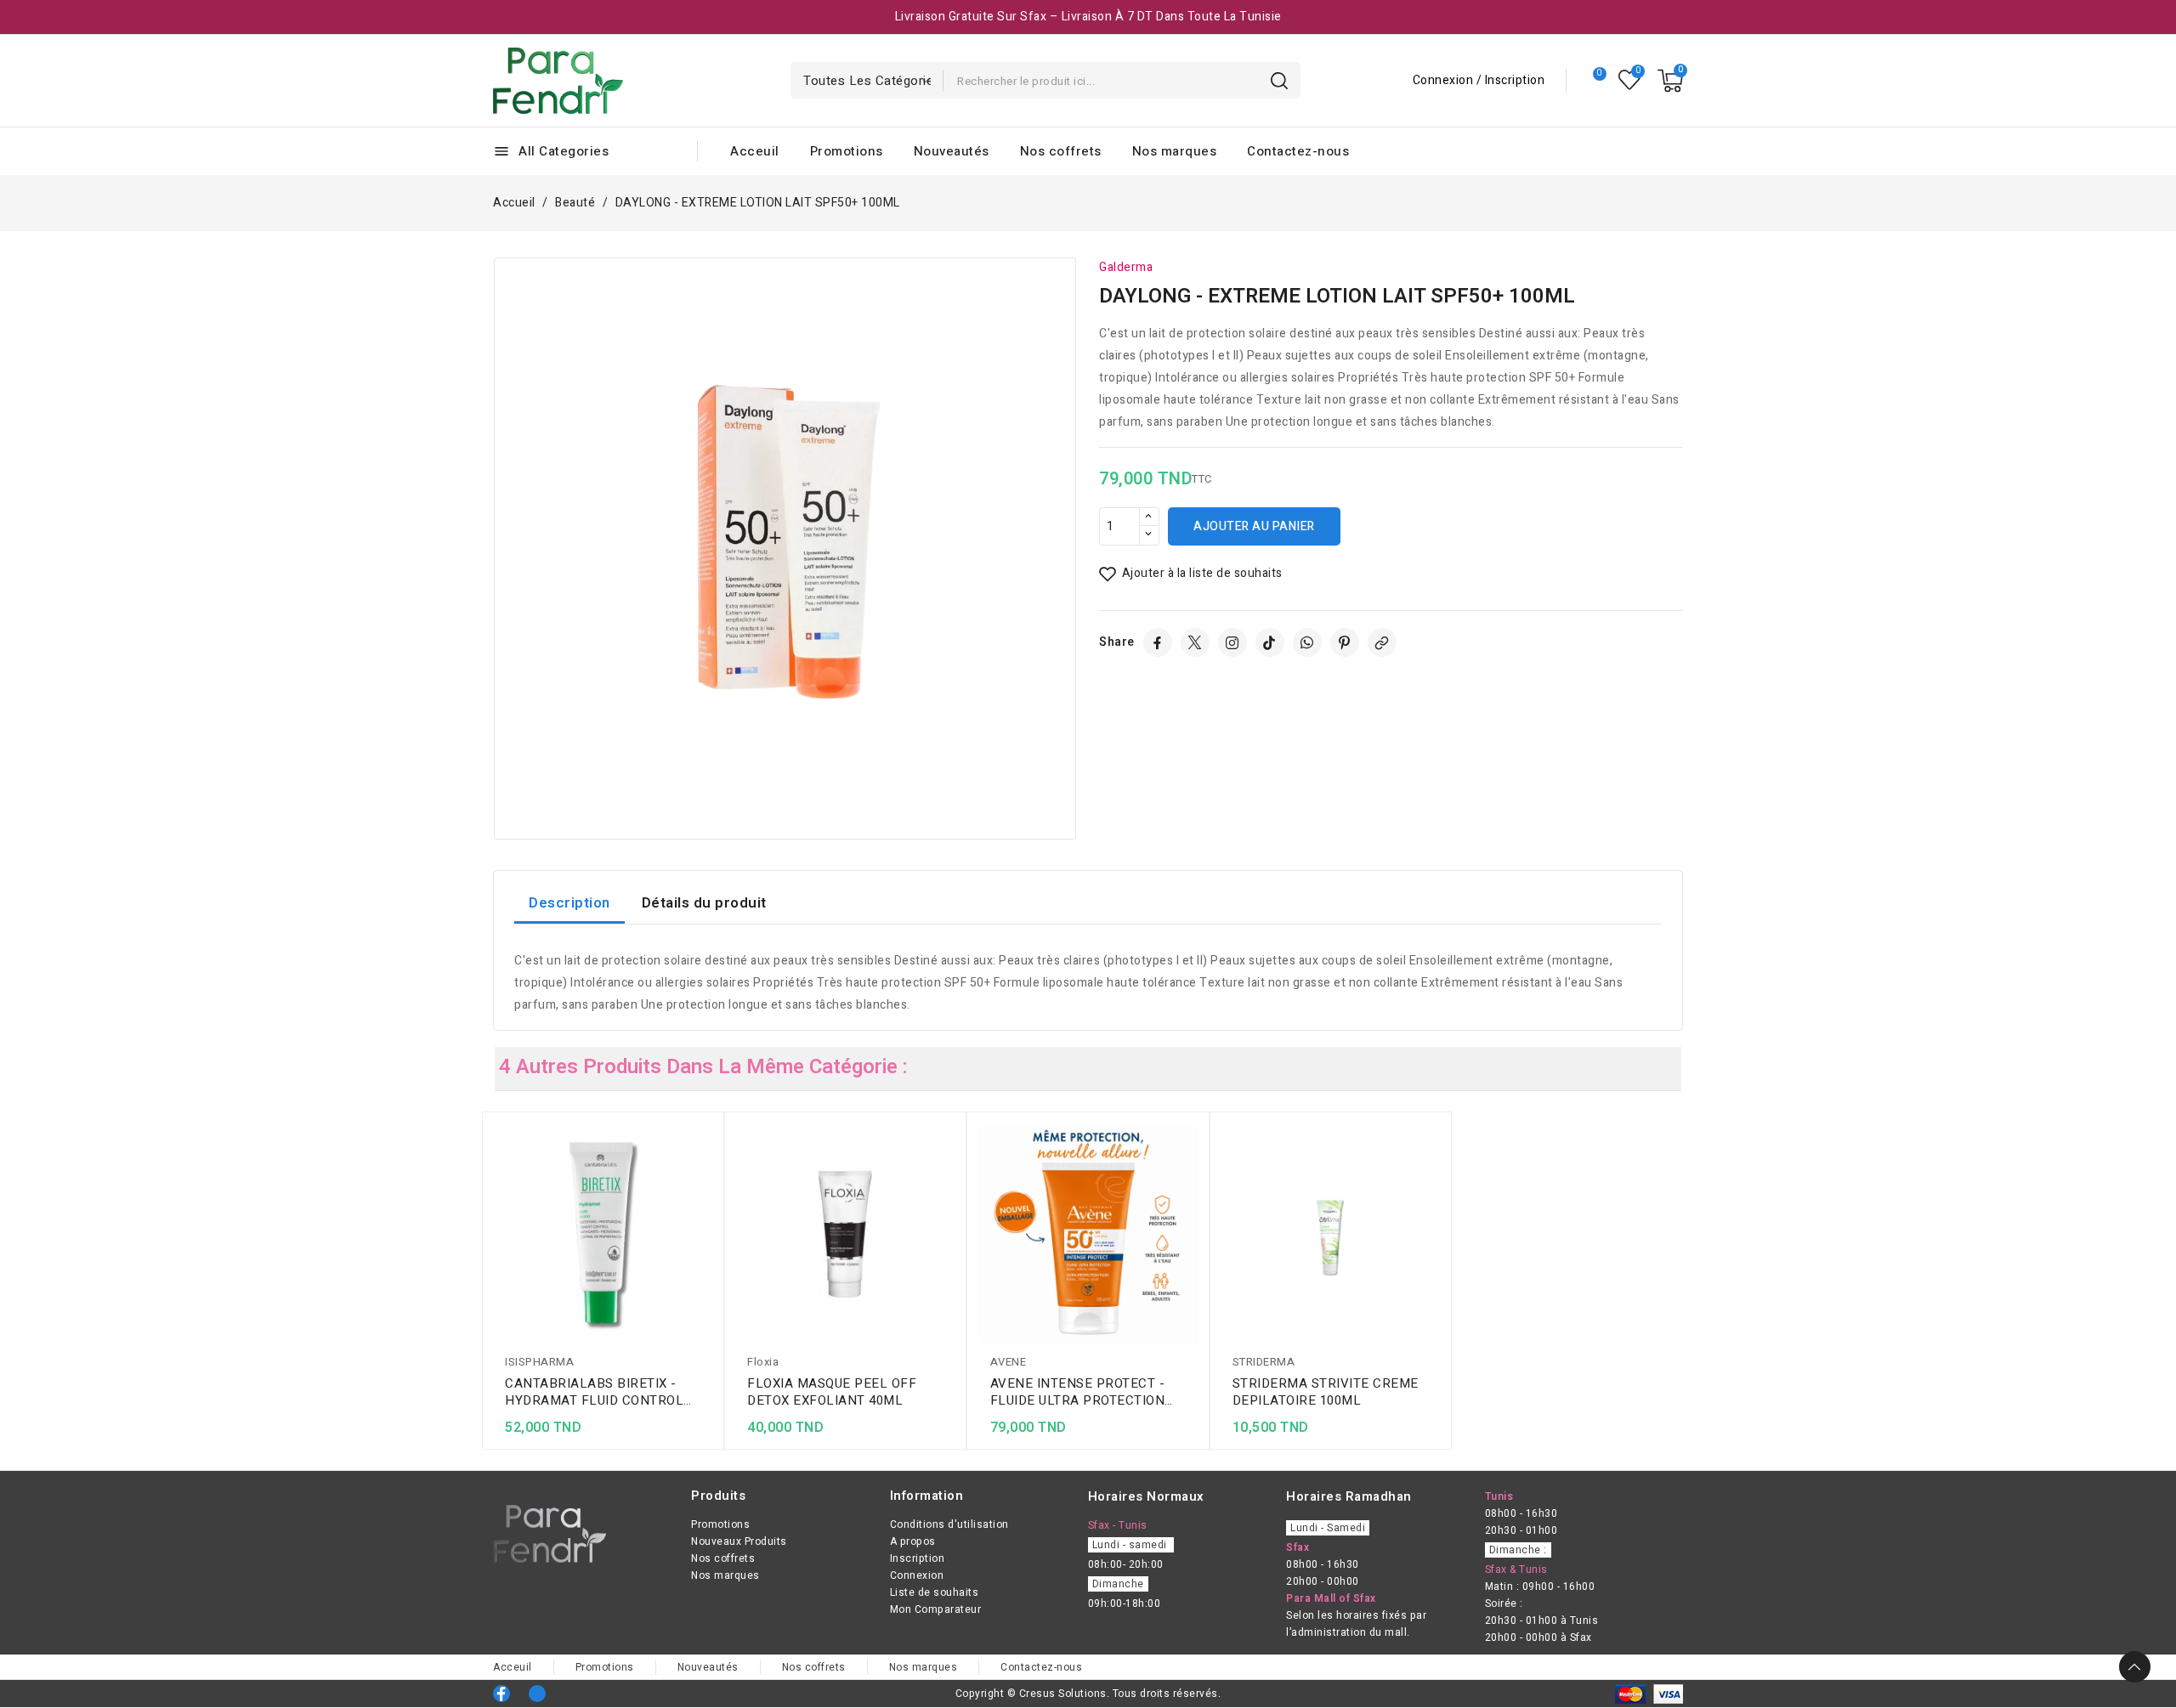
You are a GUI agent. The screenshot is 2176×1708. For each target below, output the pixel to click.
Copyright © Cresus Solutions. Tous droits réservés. (1088, 1694)
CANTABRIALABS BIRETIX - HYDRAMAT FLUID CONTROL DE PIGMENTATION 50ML (594, 1392)
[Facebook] (1158, 642)
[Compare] (1592, 81)
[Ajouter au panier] (706, 1237)
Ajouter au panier (1254, 526)
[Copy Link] (1382, 642)
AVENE (1009, 1362)
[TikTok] (1270, 642)
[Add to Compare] (706, 1171)
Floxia (763, 1362)
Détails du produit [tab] (704, 903)
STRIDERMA (1264, 1362)
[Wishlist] (1630, 80)
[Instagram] (1232, 642)
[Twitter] (1195, 642)
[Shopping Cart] (1670, 81)
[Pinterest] (1345, 642)
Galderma (1126, 267)
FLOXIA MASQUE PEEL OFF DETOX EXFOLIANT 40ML (832, 1392)
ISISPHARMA (539, 1362)
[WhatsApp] (1307, 642)
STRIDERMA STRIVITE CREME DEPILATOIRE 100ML (1326, 1392)
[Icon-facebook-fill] (501, 1694)
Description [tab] (569, 903)
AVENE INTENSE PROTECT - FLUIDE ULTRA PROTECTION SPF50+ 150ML (1078, 1392)
